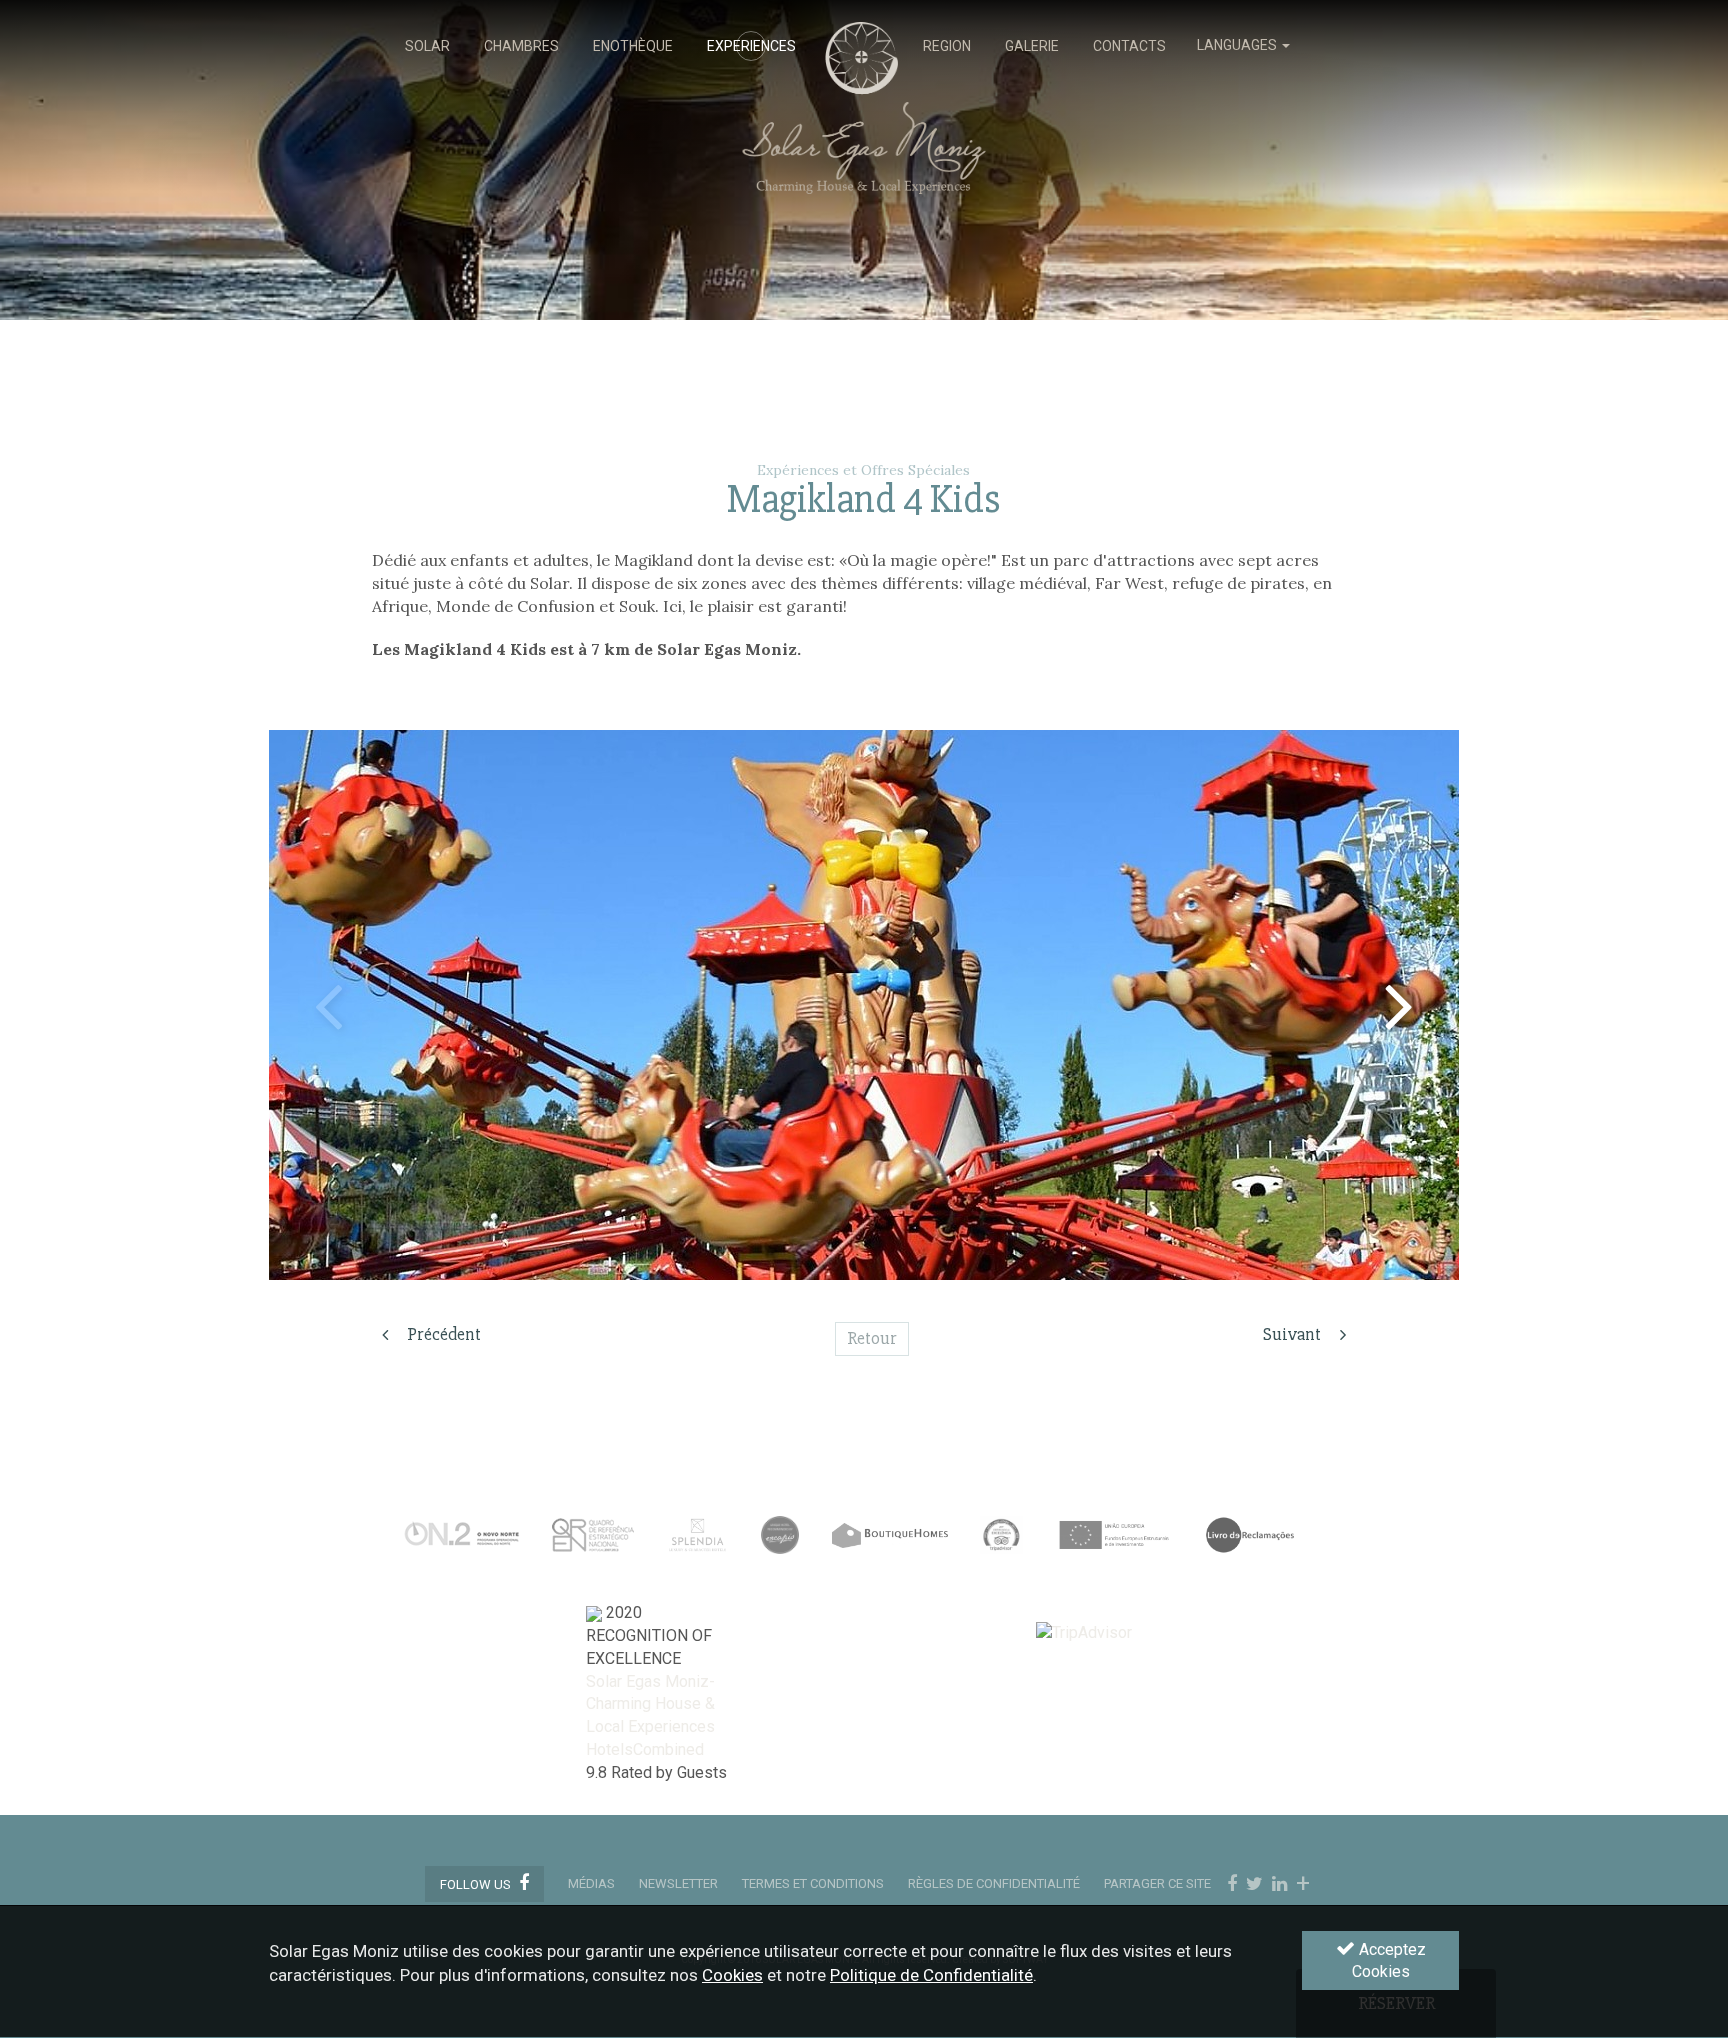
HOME (859, 46)
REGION (947, 46)
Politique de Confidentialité (931, 1976)
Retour (872, 1338)
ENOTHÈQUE (633, 46)
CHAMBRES (521, 46)
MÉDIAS (591, 1883)
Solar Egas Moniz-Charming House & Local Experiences (650, 1704)
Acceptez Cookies (1389, 1961)
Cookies (732, 1976)
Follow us (477, 1884)
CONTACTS (1129, 46)
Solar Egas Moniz (864, 31)
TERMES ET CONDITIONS (813, 1883)
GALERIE (1032, 46)
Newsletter (678, 1883)
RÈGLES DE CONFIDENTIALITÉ (994, 1883)
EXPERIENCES (751, 46)
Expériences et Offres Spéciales (863, 470)
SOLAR (427, 46)
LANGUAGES (1238, 45)
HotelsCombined (645, 1749)
